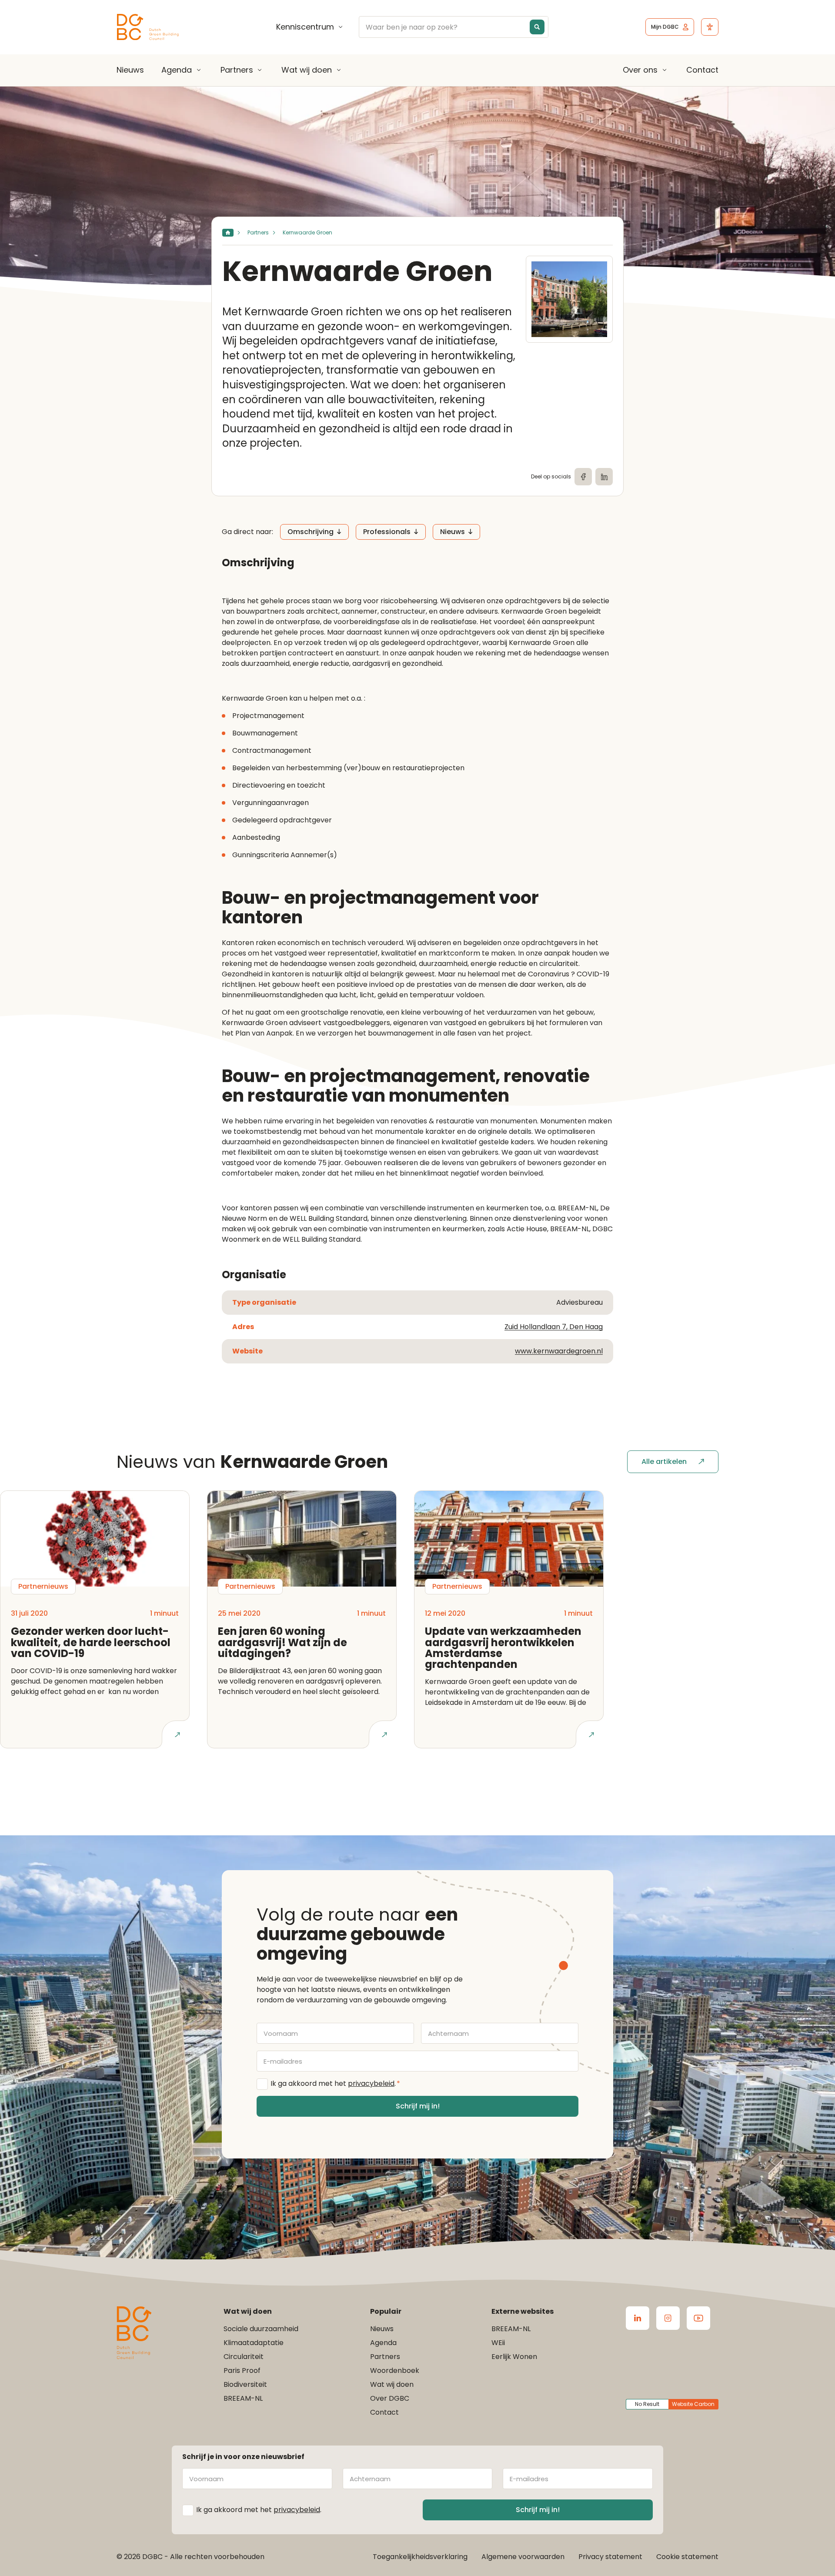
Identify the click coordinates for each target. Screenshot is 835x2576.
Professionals (387, 532)
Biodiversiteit (245, 2384)
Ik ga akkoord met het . (335, 2083)
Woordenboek (395, 2371)
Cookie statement (687, 2557)
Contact (702, 70)
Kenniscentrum (305, 27)
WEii (498, 2343)
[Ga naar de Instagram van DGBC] (668, 2318)
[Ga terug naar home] (148, 27)
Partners (237, 70)
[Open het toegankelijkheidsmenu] (710, 27)
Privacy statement (610, 2557)
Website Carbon (693, 2404)
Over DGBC (390, 2398)
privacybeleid (371, 2083)
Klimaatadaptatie (254, 2343)
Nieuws (130, 70)
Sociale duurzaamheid (261, 2329)
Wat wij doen (307, 70)
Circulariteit (244, 2357)
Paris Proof (242, 2371)
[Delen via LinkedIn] (604, 477)
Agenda (177, 70)
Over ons (640, 70)
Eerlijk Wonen (514, 2357)
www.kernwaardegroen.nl (559, 1351)
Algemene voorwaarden (523, 2557)
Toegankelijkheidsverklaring (420, 2557)
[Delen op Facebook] (583, 477)
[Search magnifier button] (537, 27)
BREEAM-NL (243, 2398)
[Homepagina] (228, 233)
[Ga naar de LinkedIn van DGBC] (638, 2318)
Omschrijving (311, 532)
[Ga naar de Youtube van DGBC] (698, 2318)
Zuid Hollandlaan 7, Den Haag (554, 1327)
